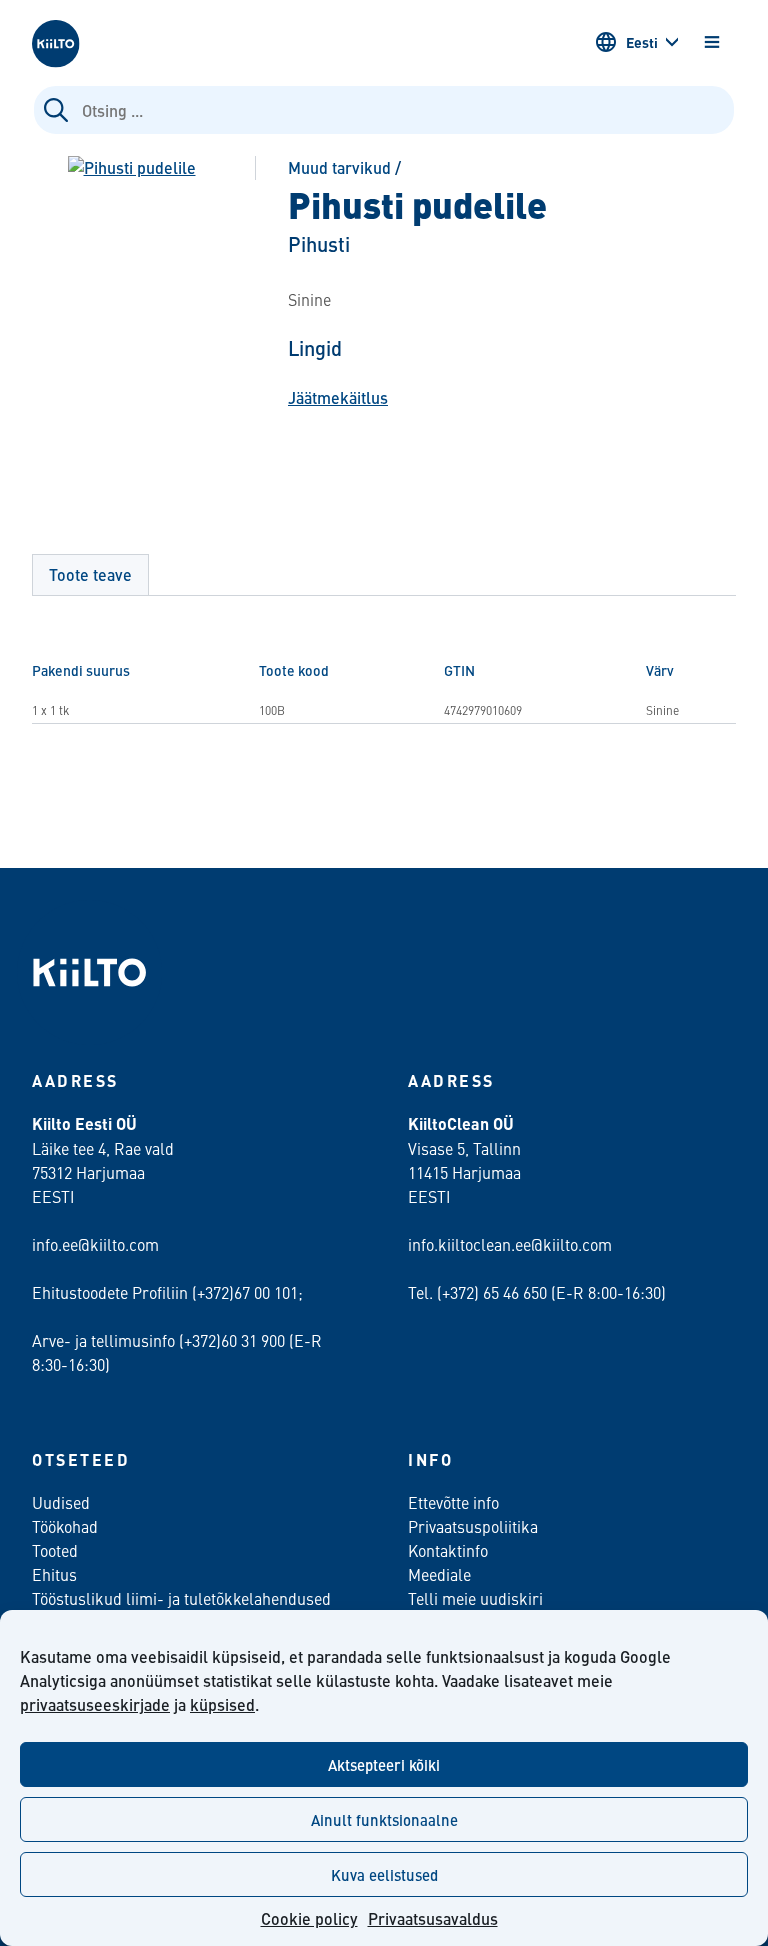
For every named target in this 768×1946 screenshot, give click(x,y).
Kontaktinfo (448, 1550)
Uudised (61, 1502)
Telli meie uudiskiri (475, 1598)
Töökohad (65, 1526)
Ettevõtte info (453, 1502)
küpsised (222, 1704)
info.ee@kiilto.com (95, 1244)
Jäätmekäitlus (338, 397)
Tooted (55, 1550)
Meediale (439, 1574)
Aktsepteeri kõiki (384, 1764)
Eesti (642, 42)
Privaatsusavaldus (433, 1918)
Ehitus (54, 1574)
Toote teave (90, 574)
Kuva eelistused (384, 1874)
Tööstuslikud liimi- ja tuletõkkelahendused (181, 1598)
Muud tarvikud (339, 167)
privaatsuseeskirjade (95, 1704)
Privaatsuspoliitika (473, 1526)
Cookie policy (309, 1918)
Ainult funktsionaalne (384, 1819)
